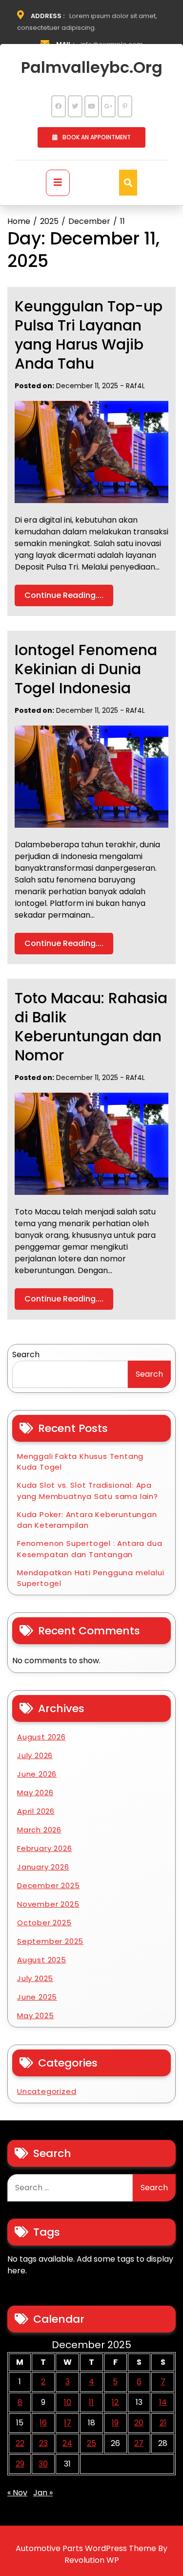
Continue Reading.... (64, 595)
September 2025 (50, 1941)
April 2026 (36, 1811)
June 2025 (37, 1997)
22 (20, 2443)
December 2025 (48, 1885)
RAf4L (135, 386)
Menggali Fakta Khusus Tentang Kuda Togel (80, 1462)
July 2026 (35, 1755)
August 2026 (41, 1737)
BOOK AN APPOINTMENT (97, 137)
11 (91, 2402)
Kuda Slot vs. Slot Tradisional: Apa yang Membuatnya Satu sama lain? (88, 1491)
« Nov (17, 2493)
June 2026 (37, 1774)
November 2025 (48, 1904)
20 (139, 2423)
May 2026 (35, 1793)
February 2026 (44, 1848)
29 (20, 2464)
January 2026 (43, 1867)
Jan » (43, 2493)
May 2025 (35, 2015)
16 (43, 2423)
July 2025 (35, 1978)
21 (163, 2423)
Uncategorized (47, 2091)
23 (43, 2443)
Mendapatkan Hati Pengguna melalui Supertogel (91, 1578)
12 (115, 2402)
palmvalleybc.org (92, 67)
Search (26, 1354)
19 (115, 2423)
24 (67, 2443)
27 (139, 2443)
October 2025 (44, 1923)
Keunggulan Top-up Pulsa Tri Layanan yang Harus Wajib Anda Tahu (89, 335)
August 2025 (42, 1960)
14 (163, 2402)
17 (68, 2423)
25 (91, 2443)
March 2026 (39, 1830)
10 (68, 2402)
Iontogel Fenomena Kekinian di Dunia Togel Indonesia (86, 669)
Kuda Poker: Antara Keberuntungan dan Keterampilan (87, 1520)
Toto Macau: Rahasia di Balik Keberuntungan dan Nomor (91, 1027)
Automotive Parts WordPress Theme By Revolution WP (91, 2554)
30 (43, 2464)
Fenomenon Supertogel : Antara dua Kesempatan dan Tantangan (90, 1549)
